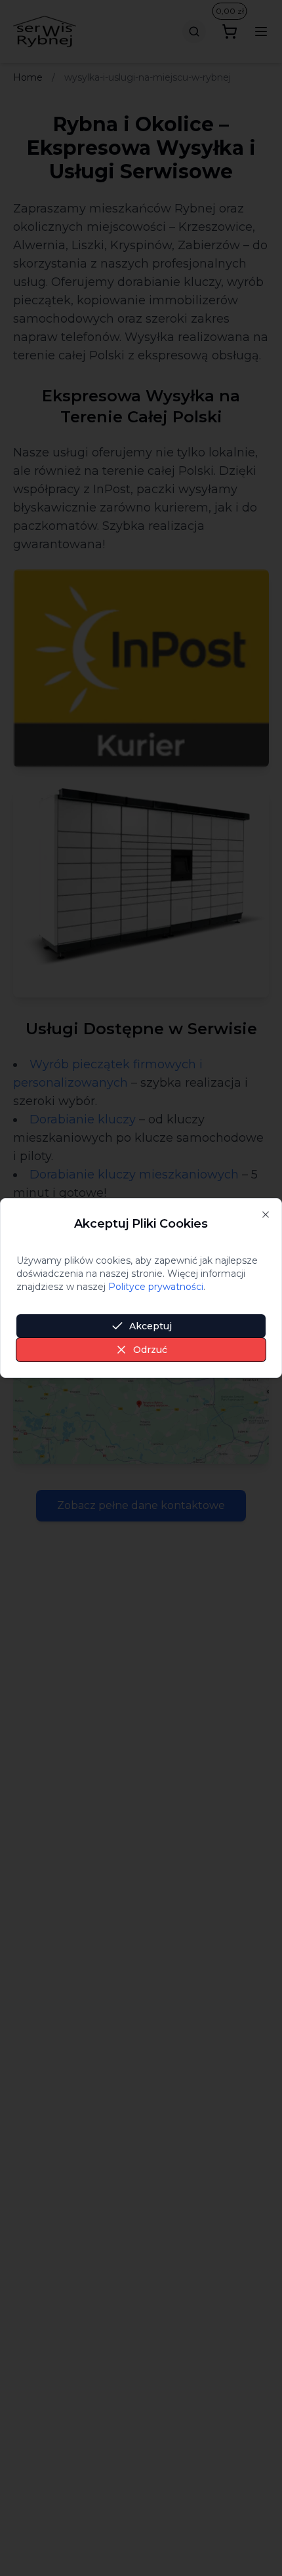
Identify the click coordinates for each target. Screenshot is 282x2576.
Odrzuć (150, 1350)
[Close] (266, 1215)
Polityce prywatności (156, 1287)
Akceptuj (151, 1326)
